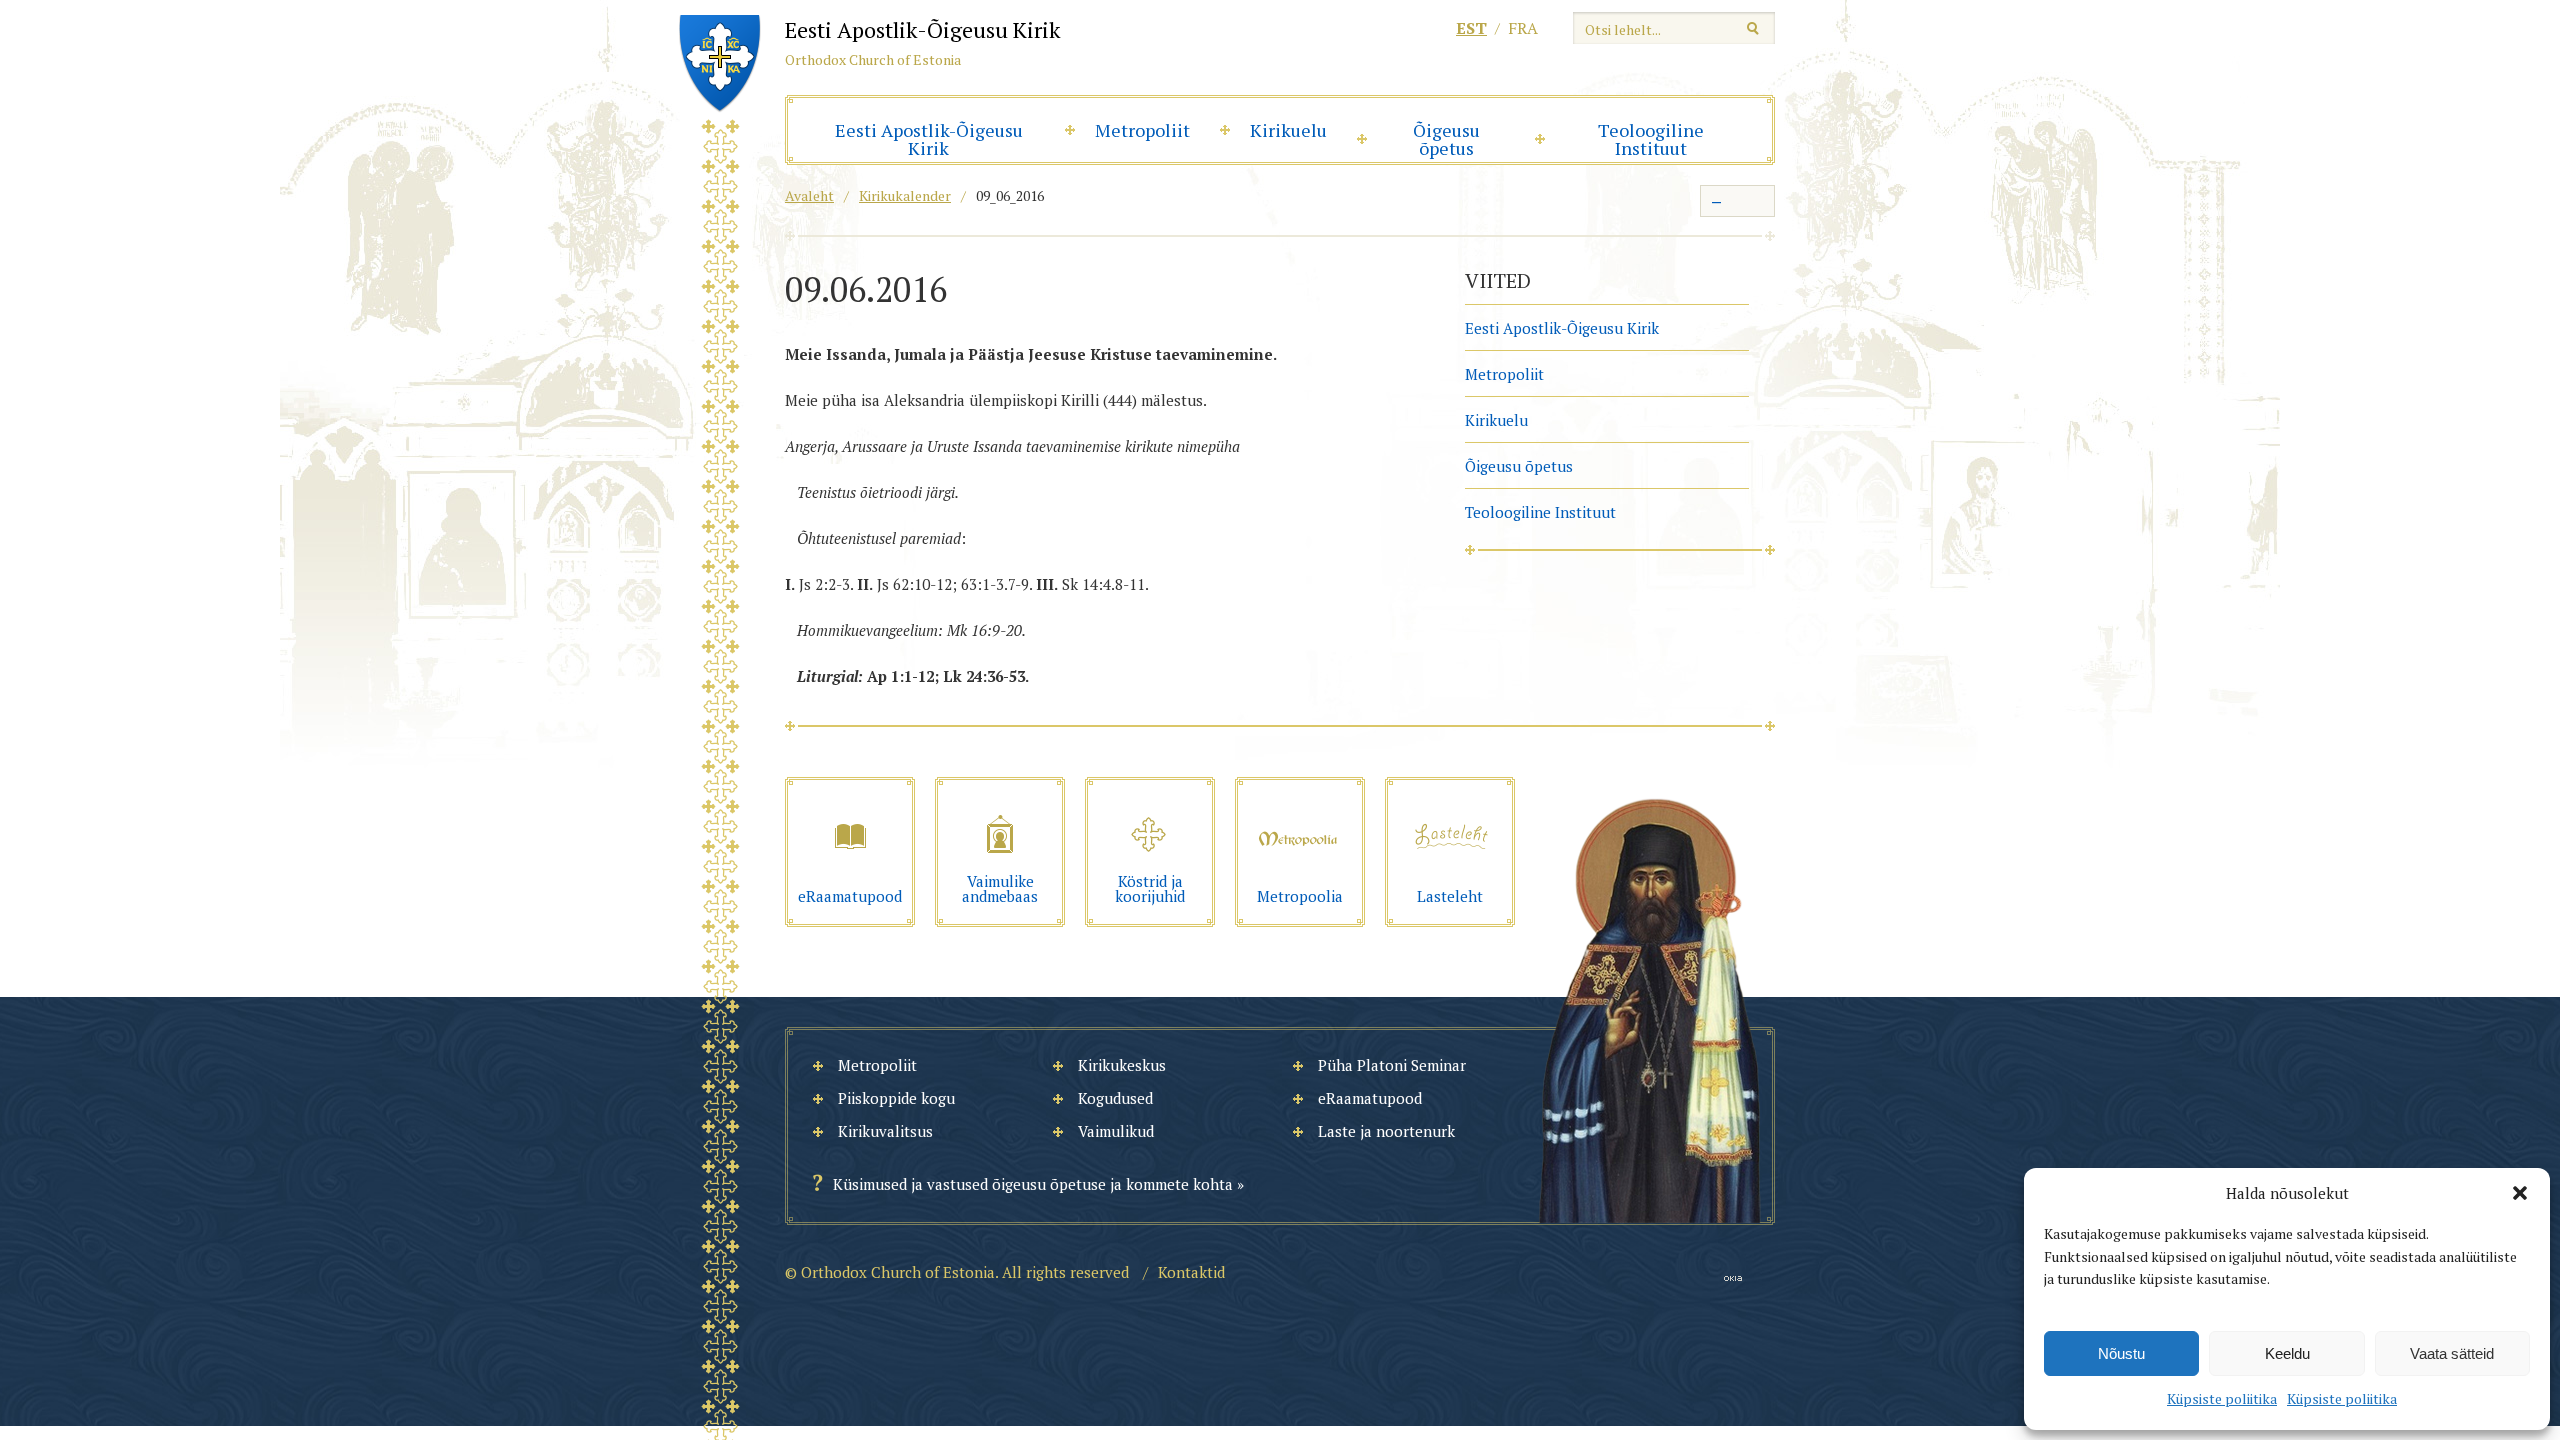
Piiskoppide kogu (896, 1098)
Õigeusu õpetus (1446, 139)
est (1471, 28)
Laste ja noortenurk (1386, 1131)
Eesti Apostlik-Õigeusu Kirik (929, 139)
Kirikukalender (905, 195)
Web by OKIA (1733, 1278)
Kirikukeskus (1122, 1065)
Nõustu (2121, 1353)
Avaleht (809, 195)
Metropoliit (1142, 130)
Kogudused (1115, 1098)
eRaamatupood (1370, 1098)
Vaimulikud (1116, 1131)
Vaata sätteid (2452, 1353)
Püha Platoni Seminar (1392, 1065)
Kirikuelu (1288, 130)
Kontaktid (1191, 1272)
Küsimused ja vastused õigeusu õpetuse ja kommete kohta (1033, 1184)
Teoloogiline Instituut (1651, 139)
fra (1523, 28)
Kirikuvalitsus (885, 1131)
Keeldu (2287, 1353)
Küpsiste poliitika (2222, 1398)
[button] (2520, 1193)
